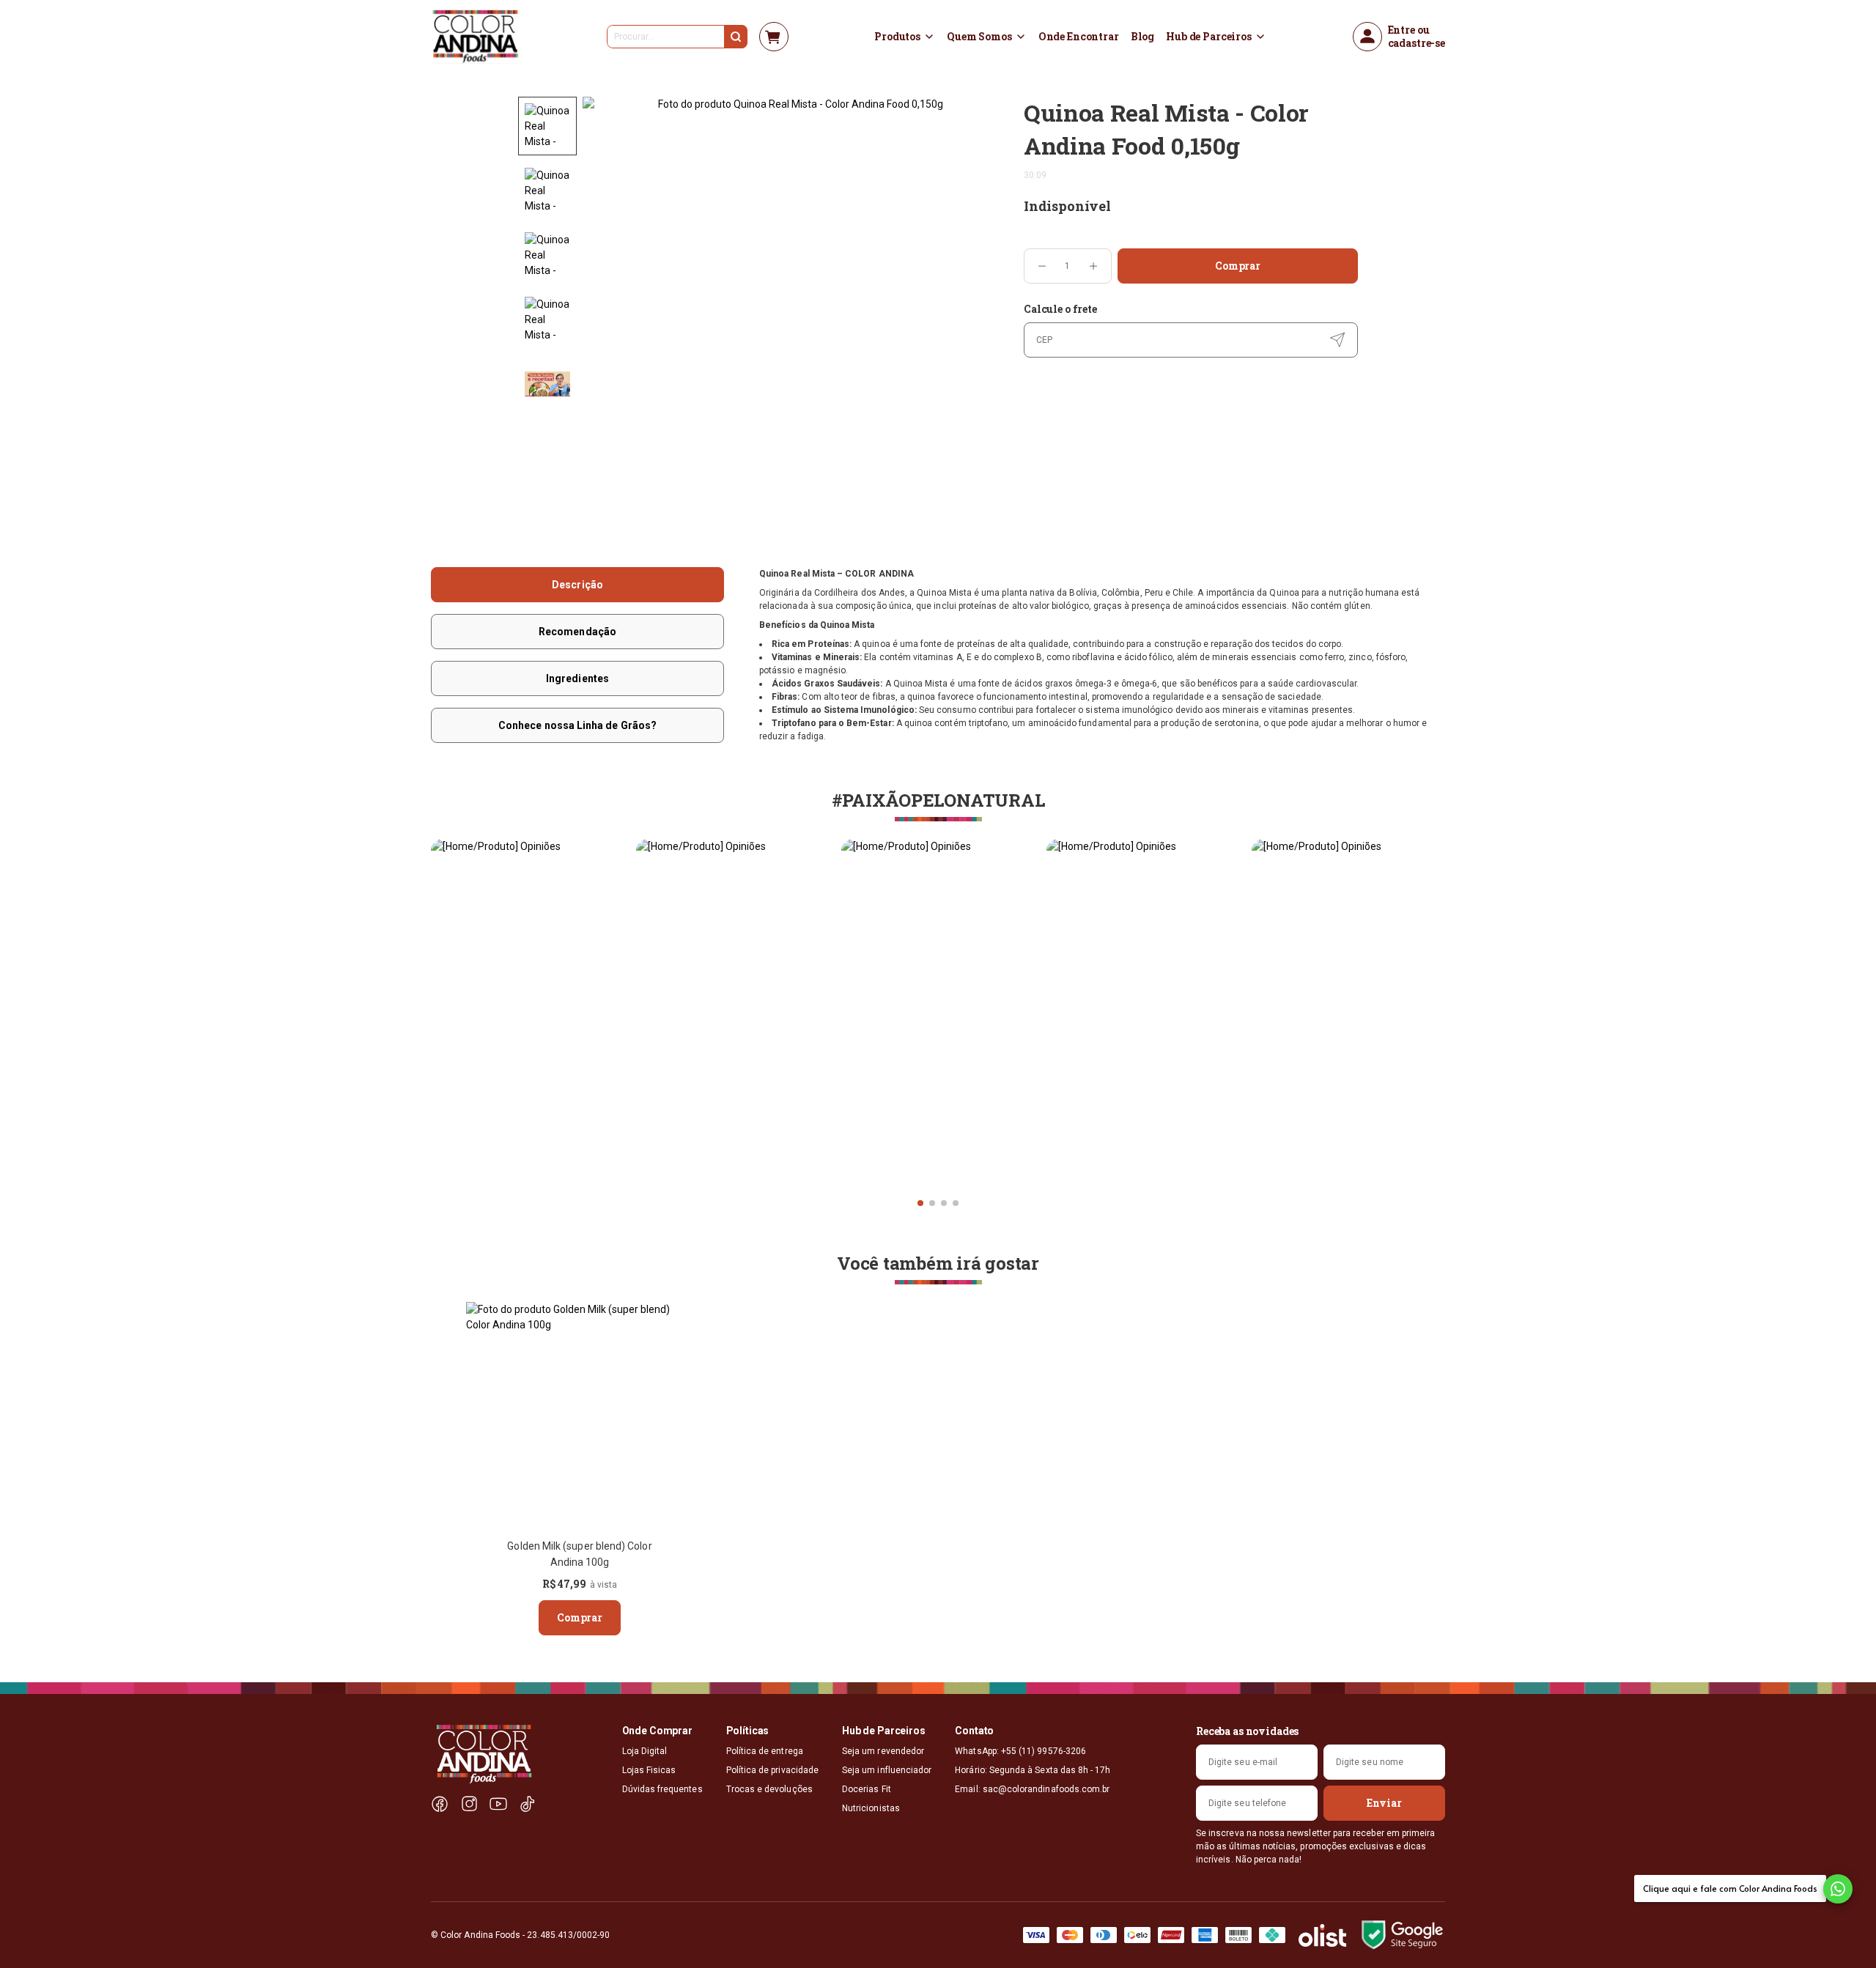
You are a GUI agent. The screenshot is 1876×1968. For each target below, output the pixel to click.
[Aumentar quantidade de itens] (1093, 266)
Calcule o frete (1060, 309)
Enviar (1384, 1803)
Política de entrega (765, 1751)
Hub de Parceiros (1209, 37)
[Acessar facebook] (440, 1804)
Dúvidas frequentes (662, 1789)
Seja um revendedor (883, 1751)
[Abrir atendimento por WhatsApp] (1838, 1889)
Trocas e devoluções (769, 1789)
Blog (1142, 37)
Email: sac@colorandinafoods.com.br (1032, 1789)
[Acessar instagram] (469, 1804)
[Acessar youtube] (498, 1804)
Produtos (897, 37)
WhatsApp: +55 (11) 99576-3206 (1020, 1751)
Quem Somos (979, 37)
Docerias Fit (867, 1789)
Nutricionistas (871, 1808)
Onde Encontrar (1079, 37)
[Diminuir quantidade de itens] (1042, 266)
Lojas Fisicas (649, 1770)
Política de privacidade (772, 1770)
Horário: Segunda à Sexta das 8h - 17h (1033, 1770)
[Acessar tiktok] (528, 1804)
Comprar (1238, 266)
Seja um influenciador (887, 1770)
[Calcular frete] (1337, 340)
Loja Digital (645, 1751)
